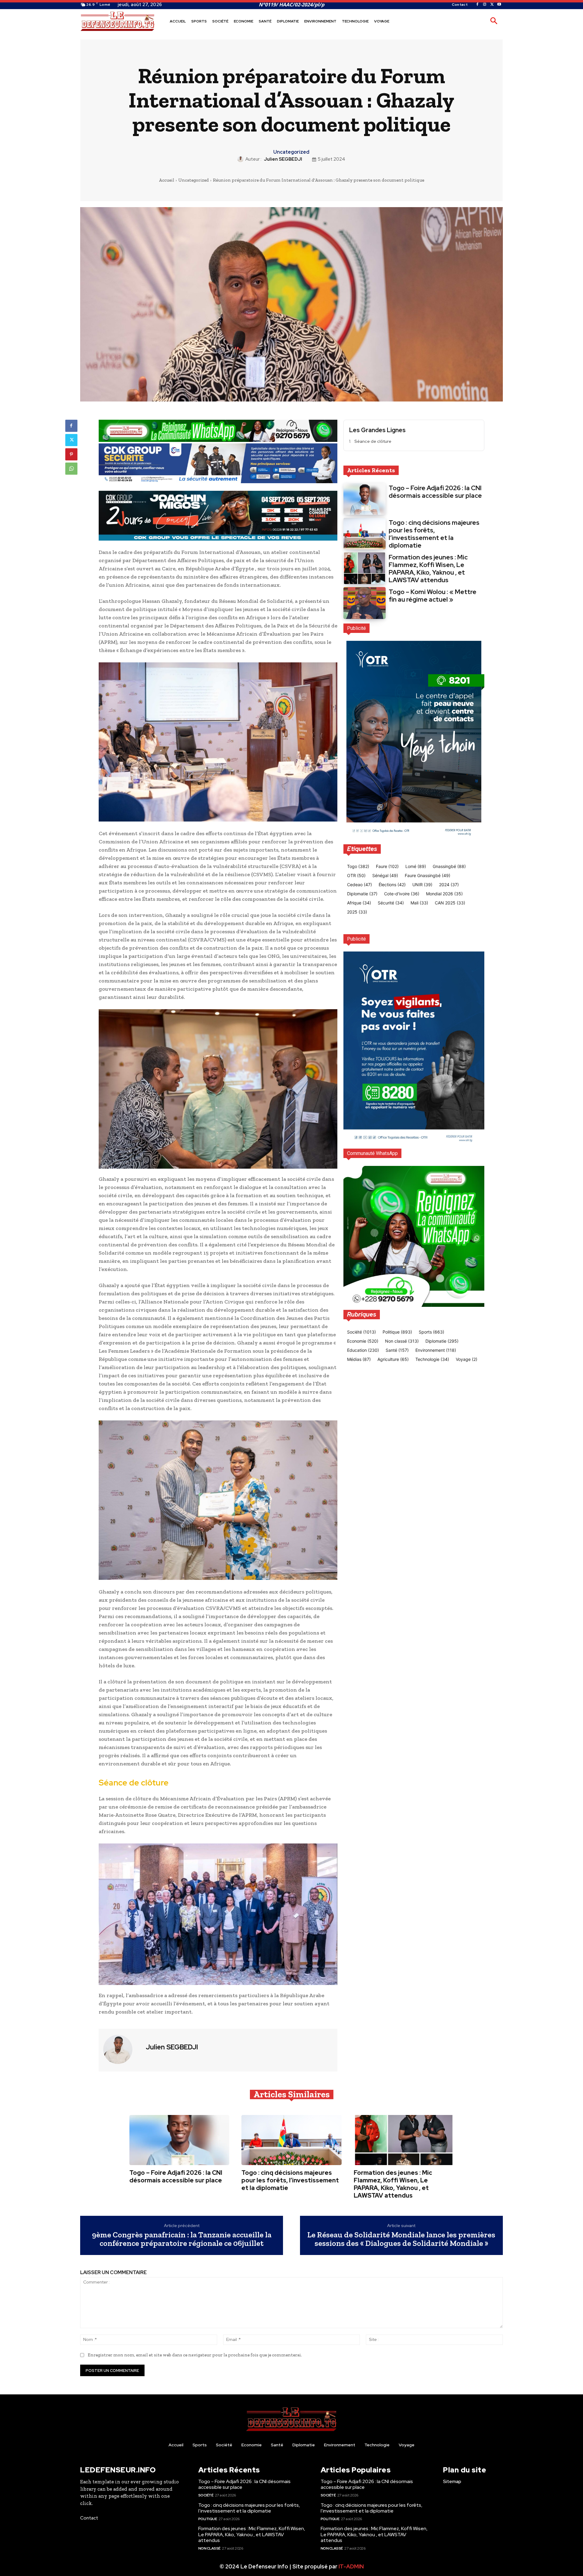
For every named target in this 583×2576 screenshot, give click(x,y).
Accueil (167, 180)
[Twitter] (492, 5)
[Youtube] (499, 5)
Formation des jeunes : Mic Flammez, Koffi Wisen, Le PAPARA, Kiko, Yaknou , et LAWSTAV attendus (428, 569)
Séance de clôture (373, 441)
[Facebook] (477, 5)
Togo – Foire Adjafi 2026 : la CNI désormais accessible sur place (435, 492)
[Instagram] (485, 5)
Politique (208, 2519)
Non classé (209, 2548)
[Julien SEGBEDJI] (241, 159)
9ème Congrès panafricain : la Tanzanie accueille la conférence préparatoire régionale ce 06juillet (182, 2239)
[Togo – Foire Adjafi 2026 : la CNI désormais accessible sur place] (365, 499)
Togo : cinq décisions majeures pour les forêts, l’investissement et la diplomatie (434, 534)
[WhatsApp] (71, 469)
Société (206, 2495)
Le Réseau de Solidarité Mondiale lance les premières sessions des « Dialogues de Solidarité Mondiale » (401, 2239)
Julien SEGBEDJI (283, 159)
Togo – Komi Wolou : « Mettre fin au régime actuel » (433, 596)
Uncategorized (291, 152)
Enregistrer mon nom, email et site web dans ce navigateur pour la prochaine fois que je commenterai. (195, 2355)
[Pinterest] (71, 454)
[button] (494, 21)
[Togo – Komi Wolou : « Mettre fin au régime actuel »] (365, 603)
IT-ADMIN (351, 2566)
